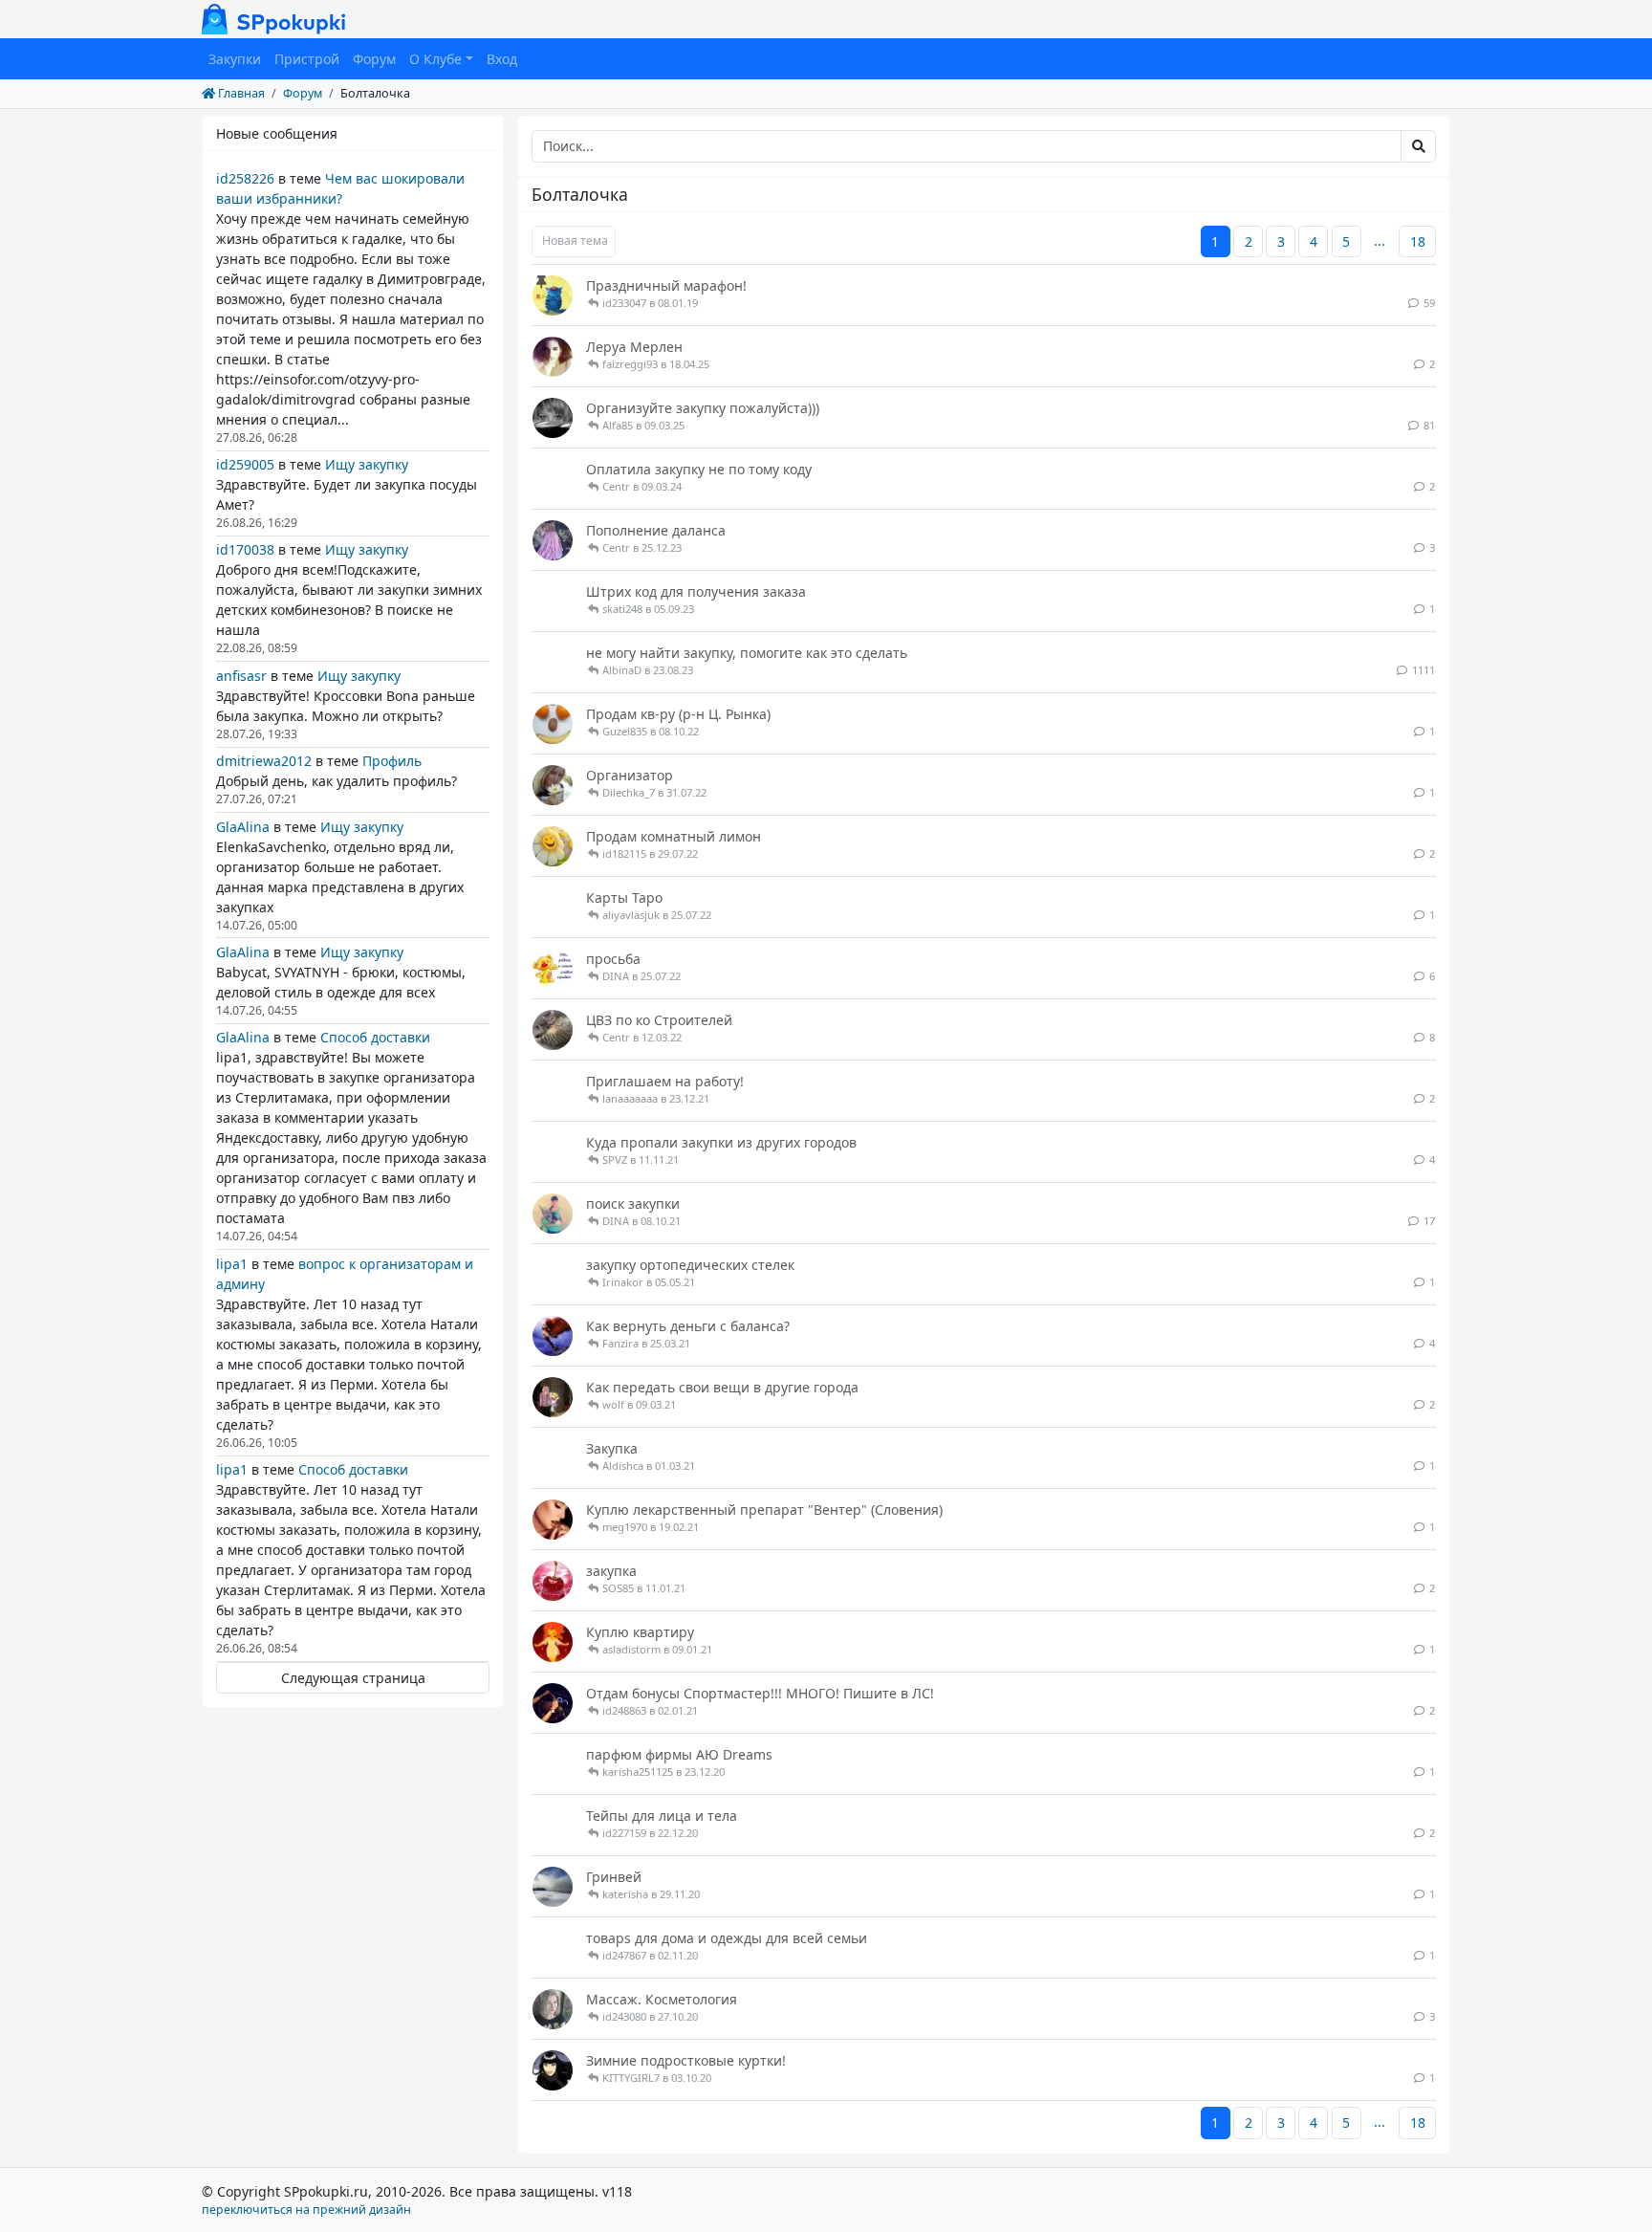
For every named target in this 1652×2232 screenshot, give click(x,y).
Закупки (235, 59)
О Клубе (435, 59)
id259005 (245, 464)
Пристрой (307, 59)
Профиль (392, 761)
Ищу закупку (367, 464)
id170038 (245, 549)
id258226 (245, 178)
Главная (240, 93)
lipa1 (232, 1264)
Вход (502, 59)
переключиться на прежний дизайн (306, 2210)
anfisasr (241, 676)
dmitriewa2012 (264, 761)
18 (1418, 241)
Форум (374, 59)
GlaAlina (243, 827)
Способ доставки (375, 1037)
